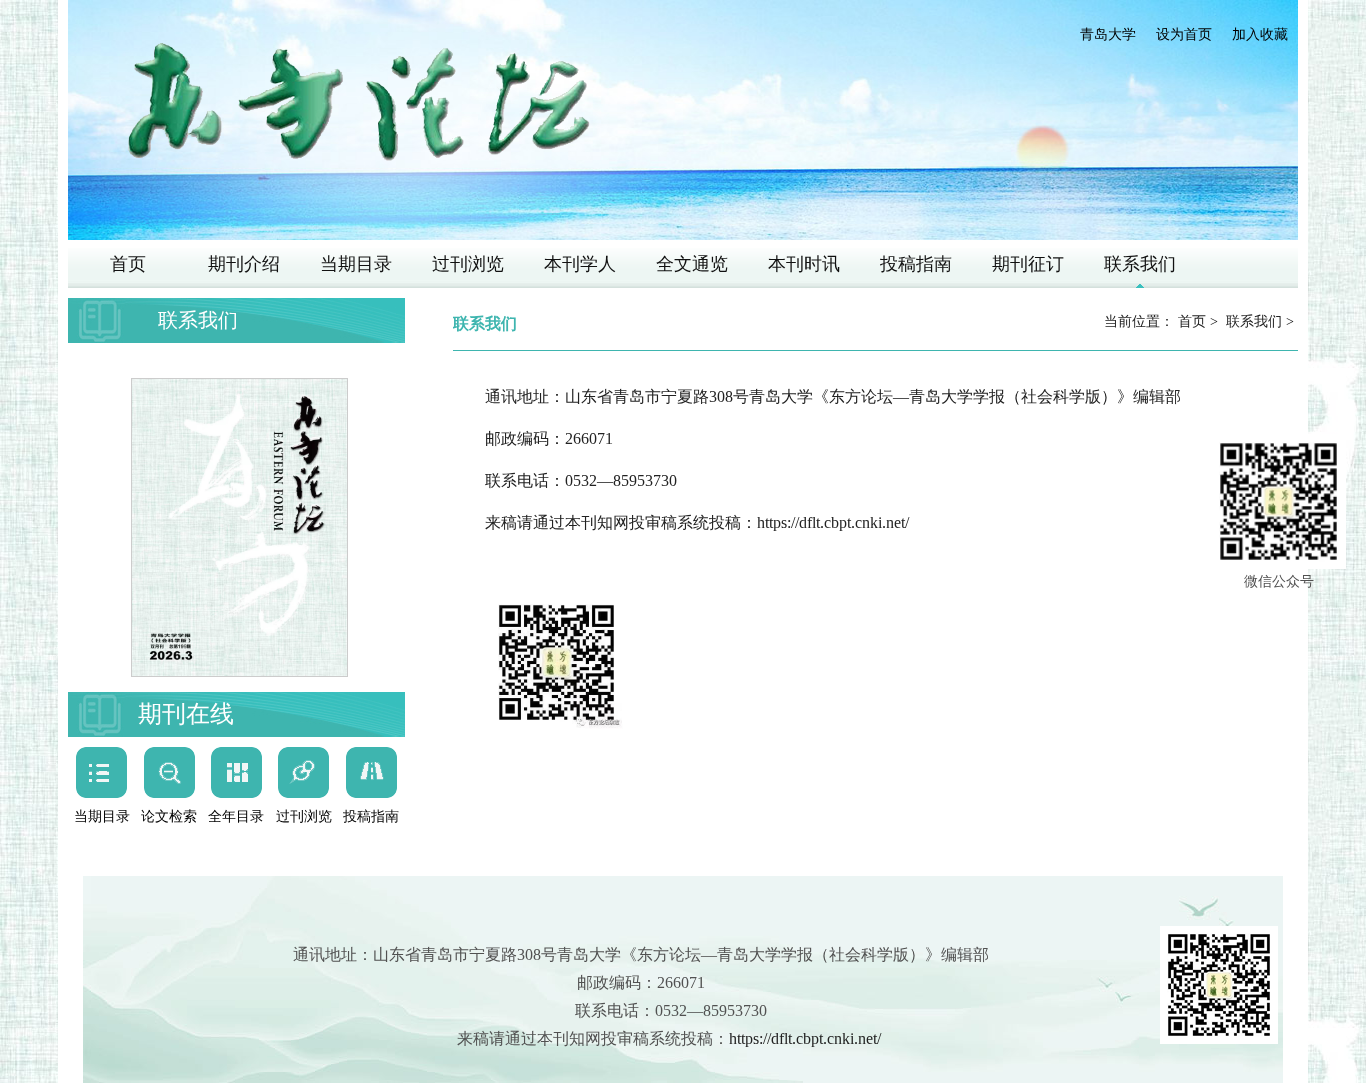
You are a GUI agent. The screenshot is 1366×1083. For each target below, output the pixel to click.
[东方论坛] (358, 103)
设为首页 (1184, 34)
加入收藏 (1260, 34)
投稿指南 (916, 264)
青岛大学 (1108, 34)
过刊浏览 (468, 264)
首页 (128, 264)
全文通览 (692, 264)
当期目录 (356, 264)
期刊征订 (1028, 264)
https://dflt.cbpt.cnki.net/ (833, 522)
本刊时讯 (804, 264)
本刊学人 (580, 264)
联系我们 (1140, 264)
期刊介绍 (244, 264)
